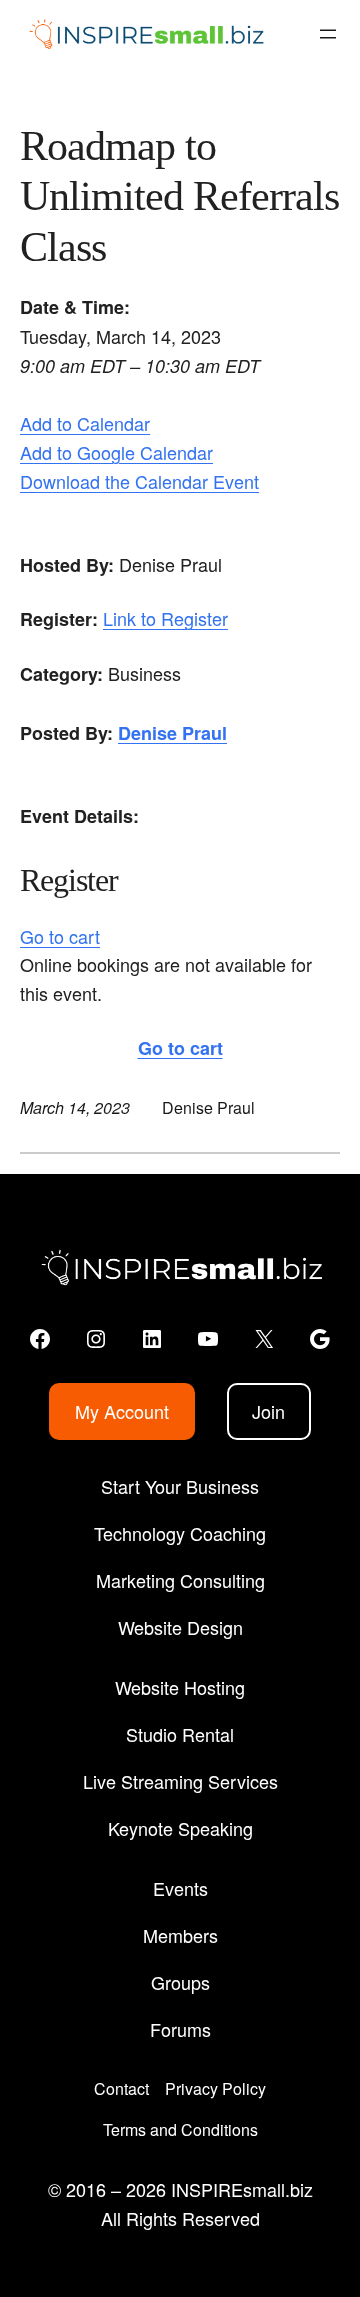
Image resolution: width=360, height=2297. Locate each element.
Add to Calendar (85, 423)
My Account (122, 1411)
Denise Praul (172, 733)
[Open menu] (328, 34)
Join (268, 1411)
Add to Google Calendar (116, 452)
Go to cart (60, 936)
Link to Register (165, 618)
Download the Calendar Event (139, 481)
